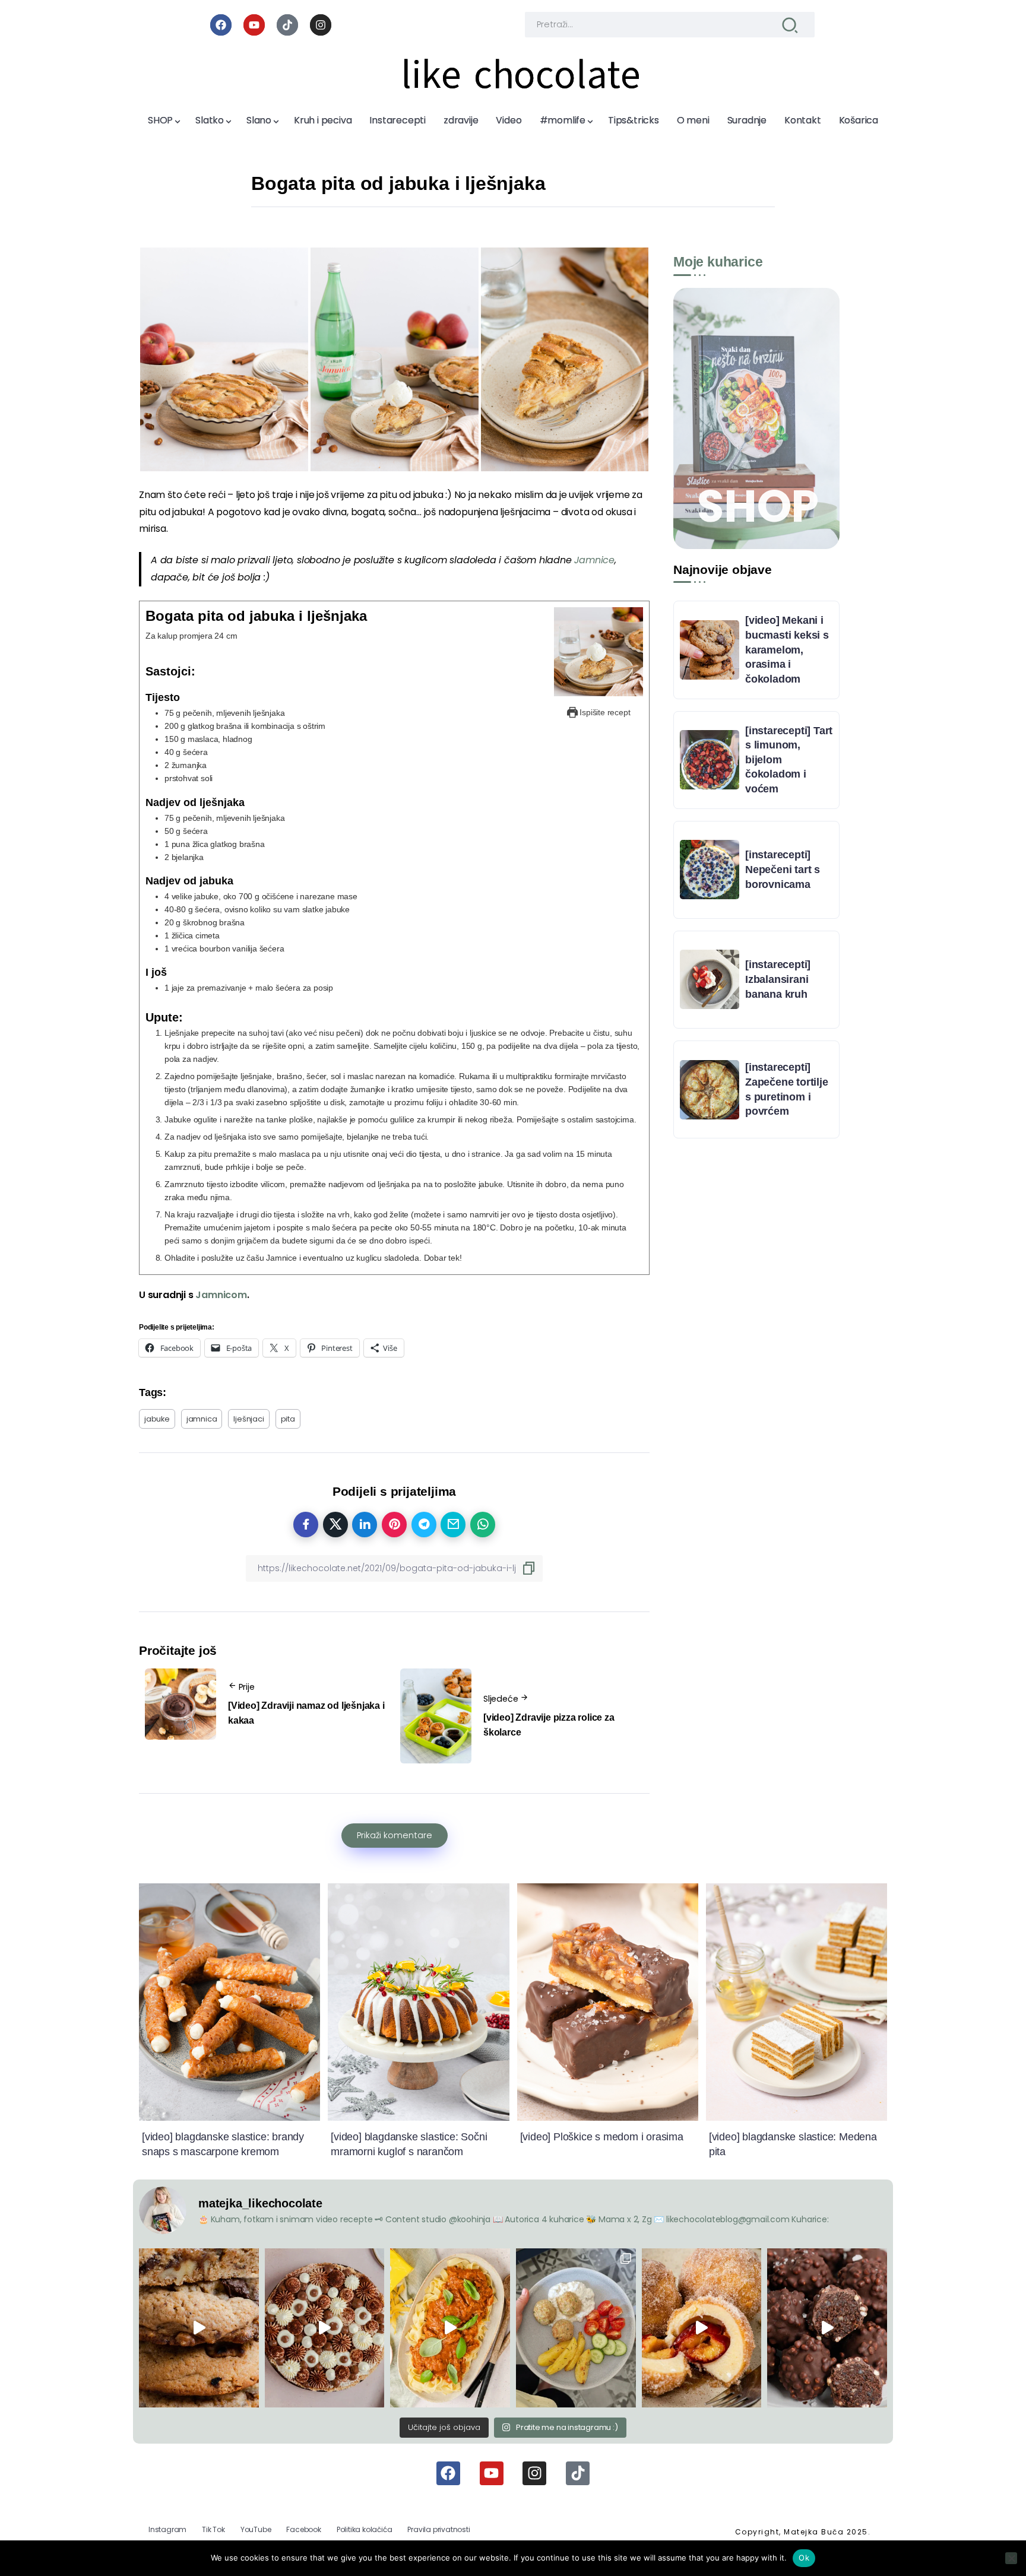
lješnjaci (248, 1419)
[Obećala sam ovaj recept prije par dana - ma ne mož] (199, 2328)
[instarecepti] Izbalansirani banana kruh (778, 979)
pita (288, 1419)
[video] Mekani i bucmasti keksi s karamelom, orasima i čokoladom (787, 650)
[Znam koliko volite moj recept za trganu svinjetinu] (450, 2328)
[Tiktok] (287, 25)
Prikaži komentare (395, 1835)
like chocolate (521, 75)
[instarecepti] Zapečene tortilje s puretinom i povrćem (787, 1089)
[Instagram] (321, 25)
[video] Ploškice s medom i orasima (602, 2137)
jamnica (202, 1419)
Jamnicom (221, 1295)
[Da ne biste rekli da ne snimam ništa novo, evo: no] (325, 2328)
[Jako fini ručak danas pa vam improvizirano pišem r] (576, 2328)
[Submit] (790, 25)
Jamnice (594, 560)
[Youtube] (254, 25)
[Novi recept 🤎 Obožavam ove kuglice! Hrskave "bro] (827, 2328)
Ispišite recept (604, 712)
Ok (804, 2558)
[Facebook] (221, 25)
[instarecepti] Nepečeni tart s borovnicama (783, 869)
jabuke (157, 1419)
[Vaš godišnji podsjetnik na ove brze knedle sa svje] (702, 2328)
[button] (224, 359)
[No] (1011, 2558)
